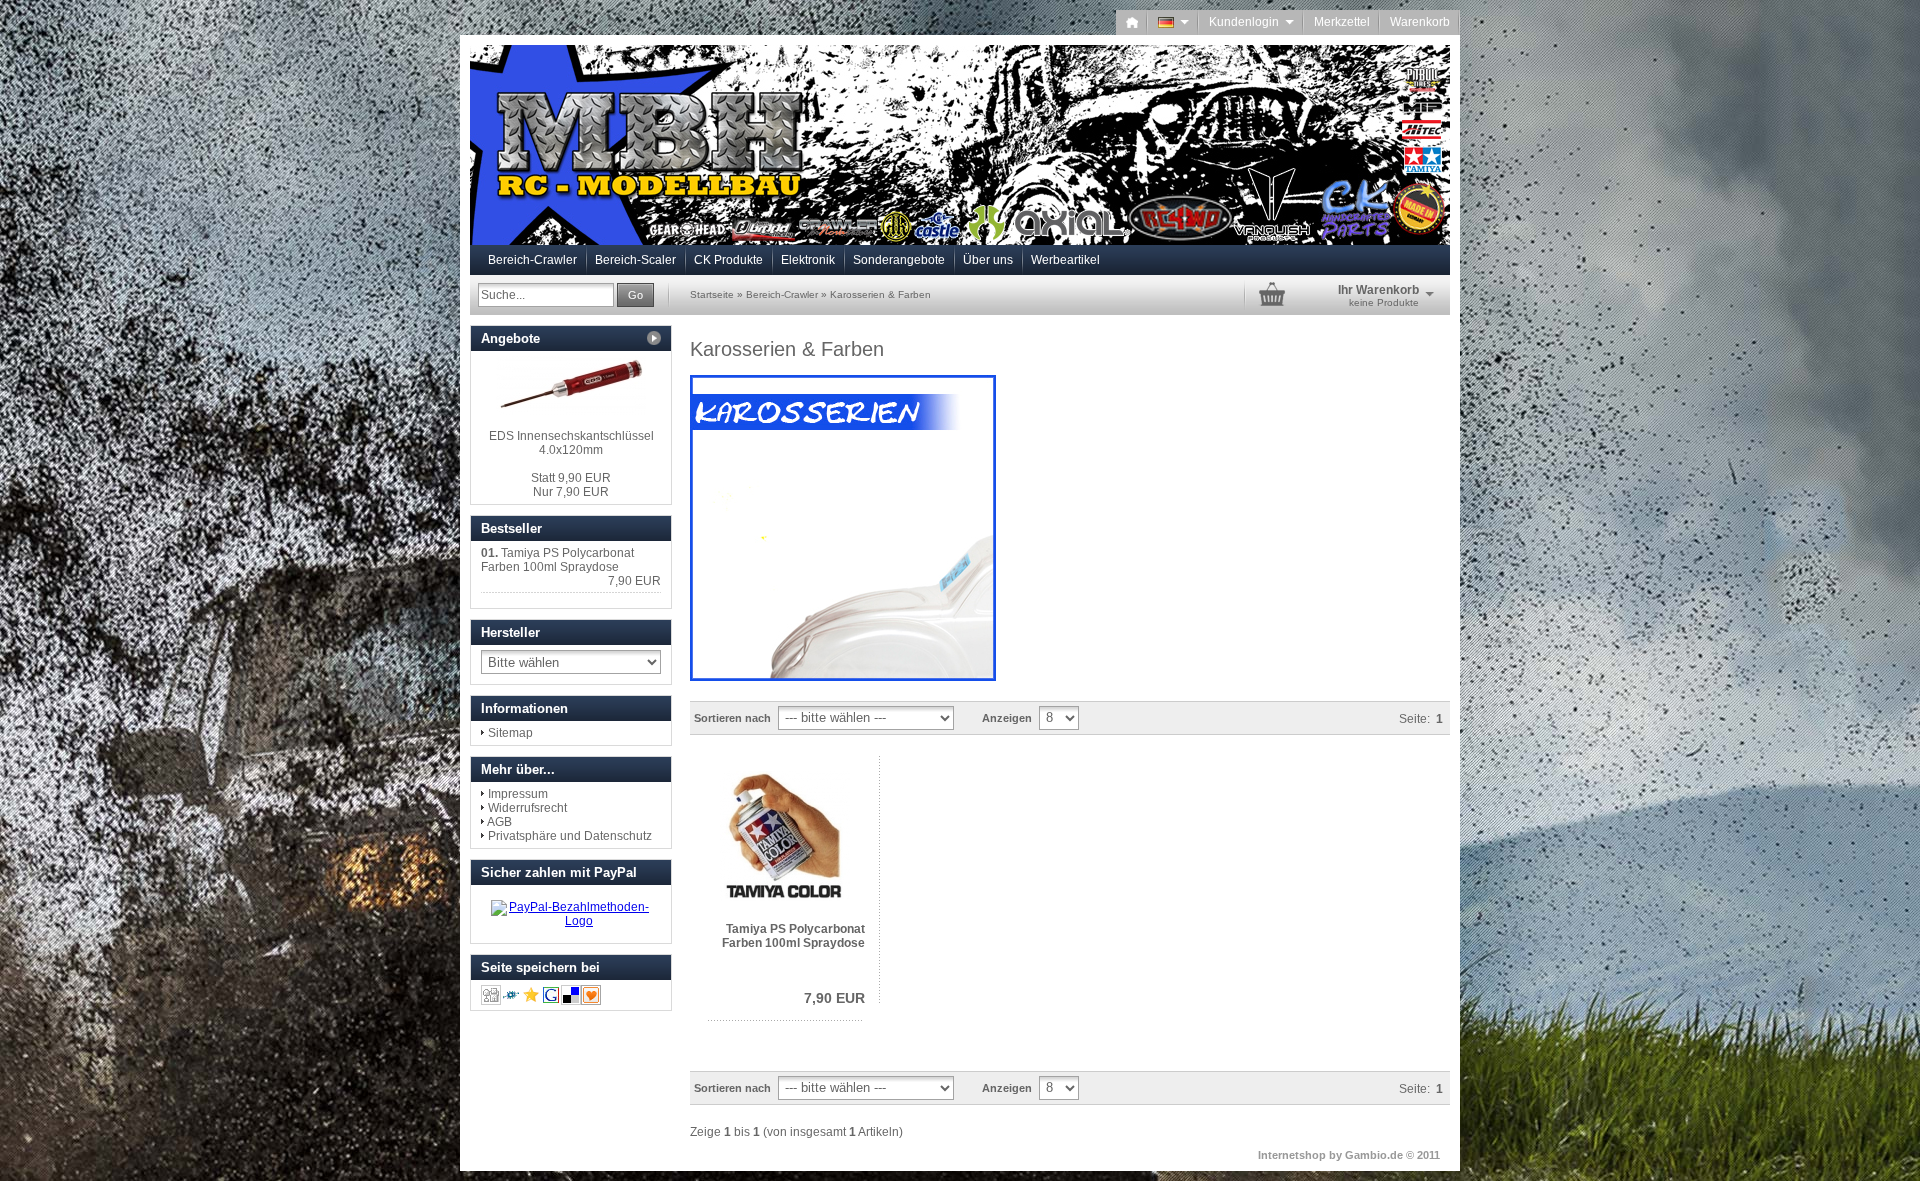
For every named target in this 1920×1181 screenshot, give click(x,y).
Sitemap (510, 733)
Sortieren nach (732, 718)
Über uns (988, 260)
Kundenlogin (1251, 22)
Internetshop (1292, 1155)
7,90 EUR (834, 998)
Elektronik (808, 260)
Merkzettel (1342, 22)
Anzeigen (1007, 718)
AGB (499, 822)
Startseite (712, 294)
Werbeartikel (1065, 260)
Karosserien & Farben (880, 294)
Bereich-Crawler (532, 260)
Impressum (518, 794)
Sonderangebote (899, 260)
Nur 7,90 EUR (571, 485)
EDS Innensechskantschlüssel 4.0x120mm (571, 443)
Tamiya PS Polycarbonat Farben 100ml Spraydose (793, 936)
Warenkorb (1420, 22)
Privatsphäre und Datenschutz (570, 836)
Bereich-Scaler (635, 260)
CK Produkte (728, 260)
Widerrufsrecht (527, 808)
